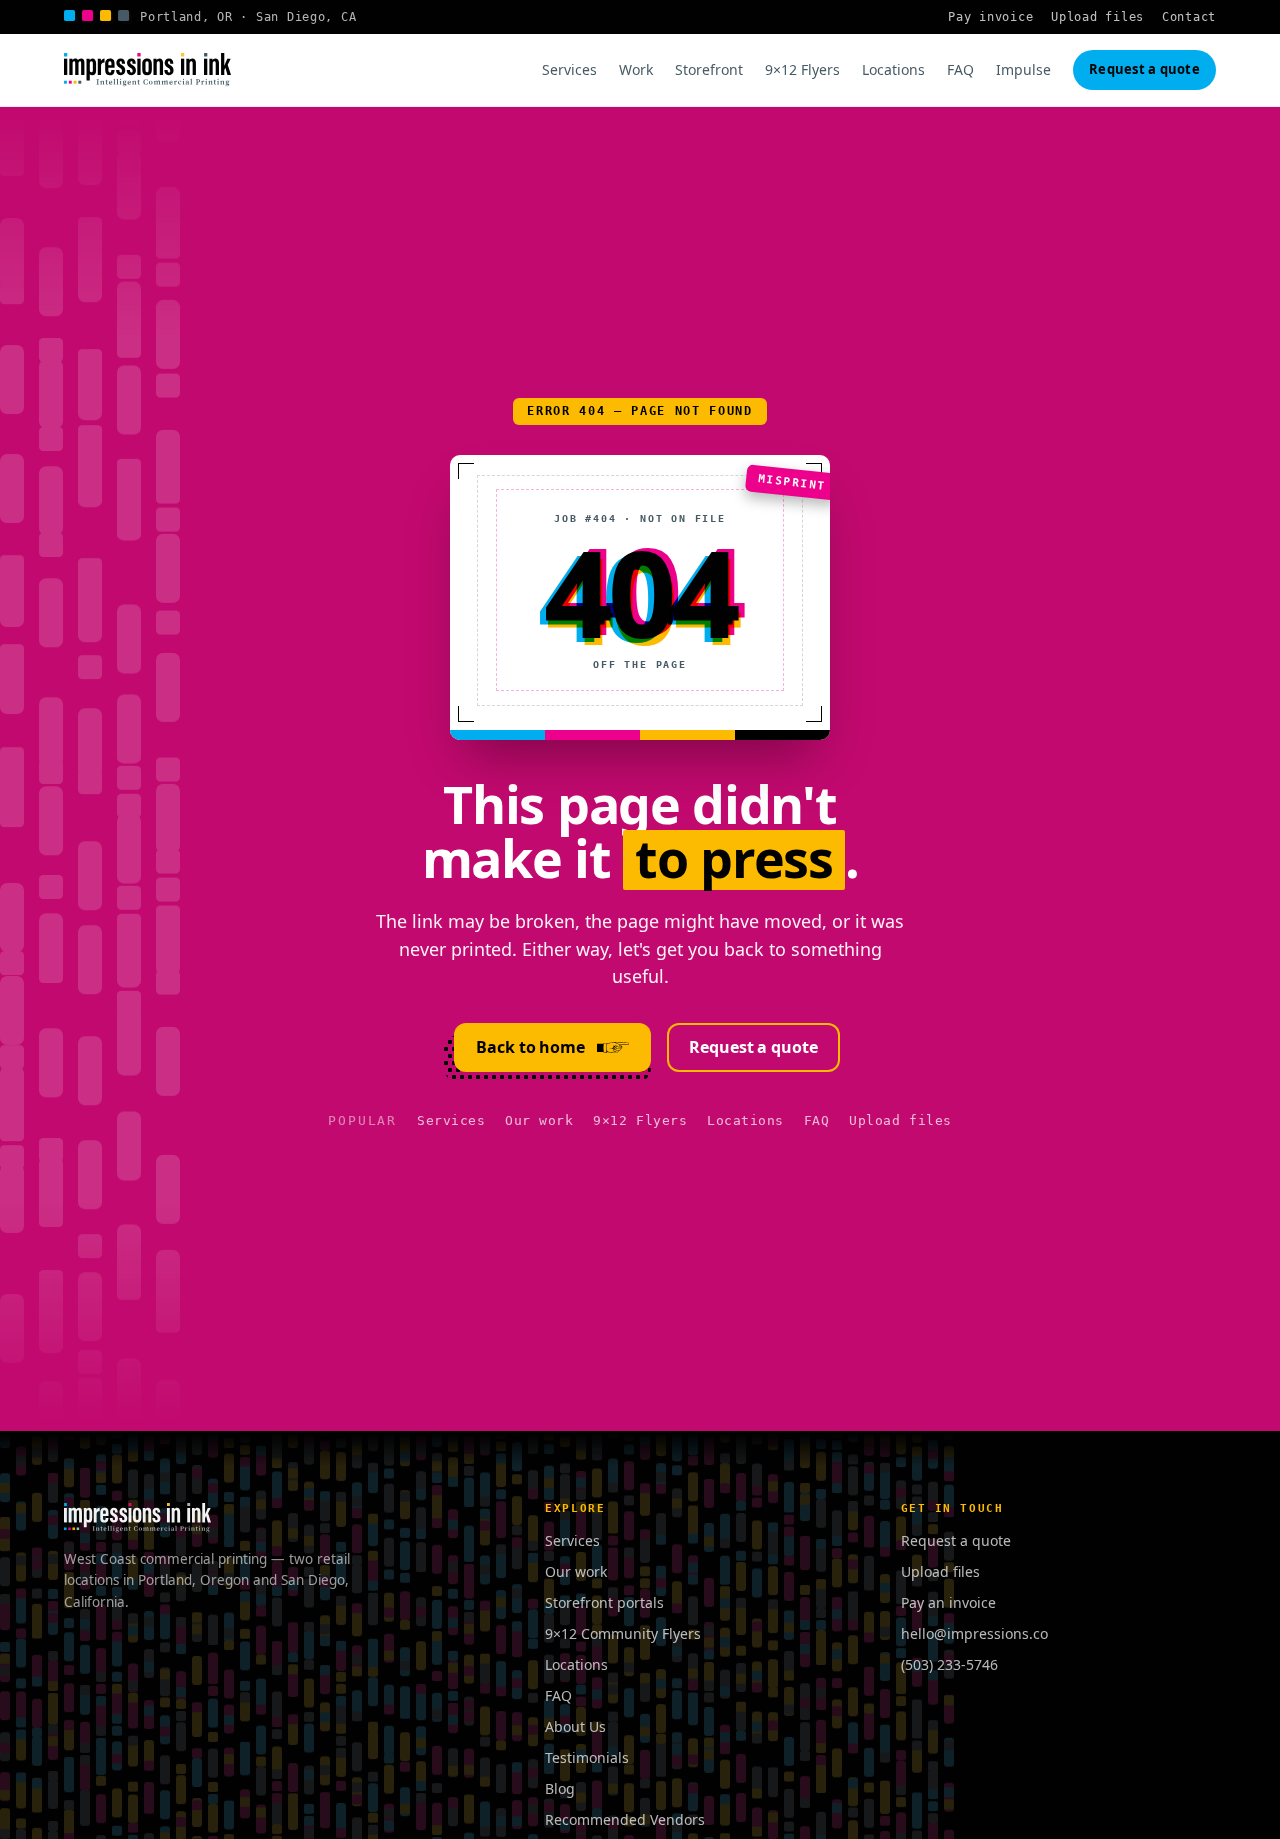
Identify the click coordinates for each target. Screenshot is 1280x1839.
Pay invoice (990, 17)
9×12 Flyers (802, 69)
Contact (1189, 17)
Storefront (709, 69)
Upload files (1097, 17)
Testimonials (587, 1757)
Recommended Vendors (625, 1819)
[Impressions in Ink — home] (147, 70)
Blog (560, 1788)
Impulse (1023, 69)
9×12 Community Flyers (623, 1633)
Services (569, 69)
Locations (893, 69)
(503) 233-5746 (949, 1664)
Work (636, 69)
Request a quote (1144, 69)
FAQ (960, 69)
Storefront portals (604, 1602)
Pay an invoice (948, 1602)
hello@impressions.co (974, 1633)
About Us (575, 1726)
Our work (539, 1120)
